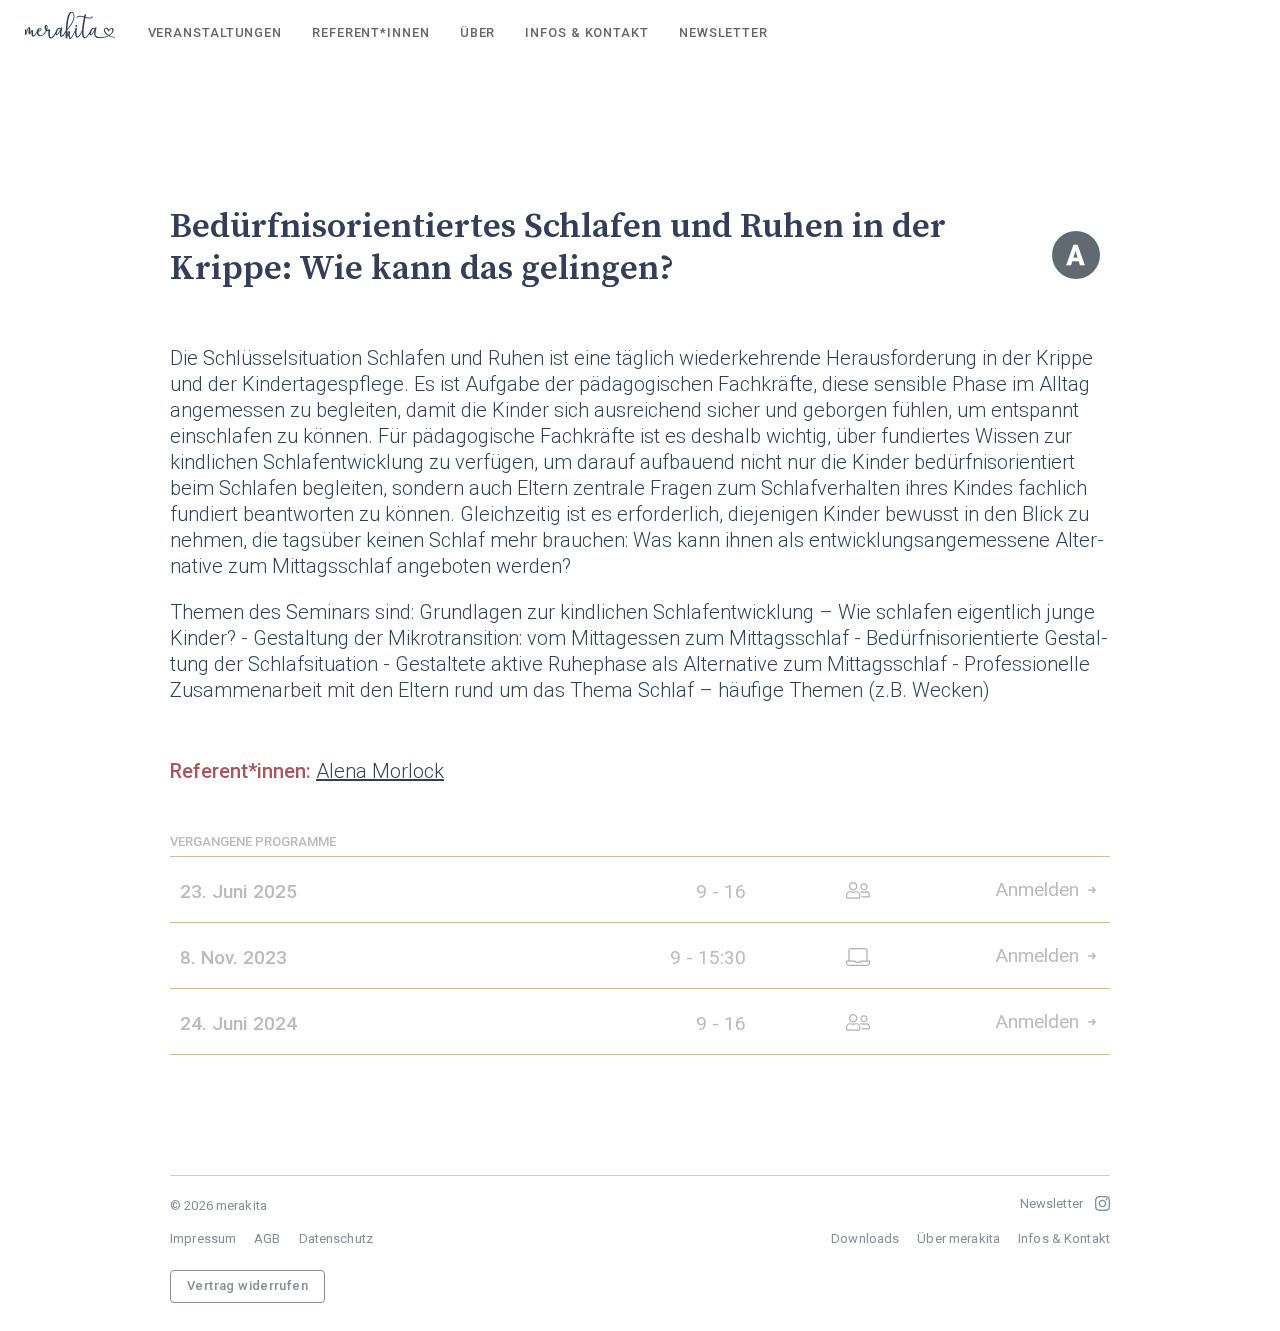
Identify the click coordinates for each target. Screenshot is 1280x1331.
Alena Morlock (380, 771)
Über (478, 32)
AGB (267, 1238)
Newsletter (723, 32)
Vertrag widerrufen (247, 1285)
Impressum (203, 1238)
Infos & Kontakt (586, 32)
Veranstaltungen (215, 32)
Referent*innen (371, 32)
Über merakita (958, 1238)
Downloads (865, 1238)
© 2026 (218, 1205)
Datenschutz (336, 1238)
